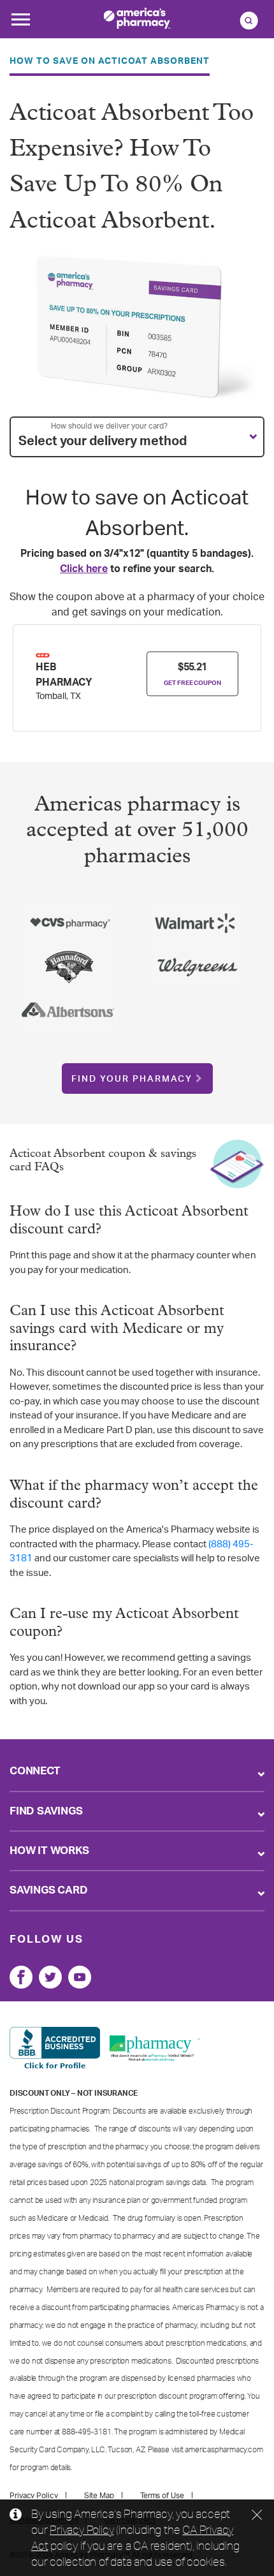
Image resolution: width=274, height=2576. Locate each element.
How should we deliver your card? (109, 426)
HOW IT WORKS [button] (49, 1851)
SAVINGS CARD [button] (49, 1890)
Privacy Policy (82, 2529)
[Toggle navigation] (20, 23)
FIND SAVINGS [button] (46, 1811)
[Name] (21, 1977)
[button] (137, 437)
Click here (84, 569)
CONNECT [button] (35, 1771)
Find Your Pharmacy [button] (132, 1079)
